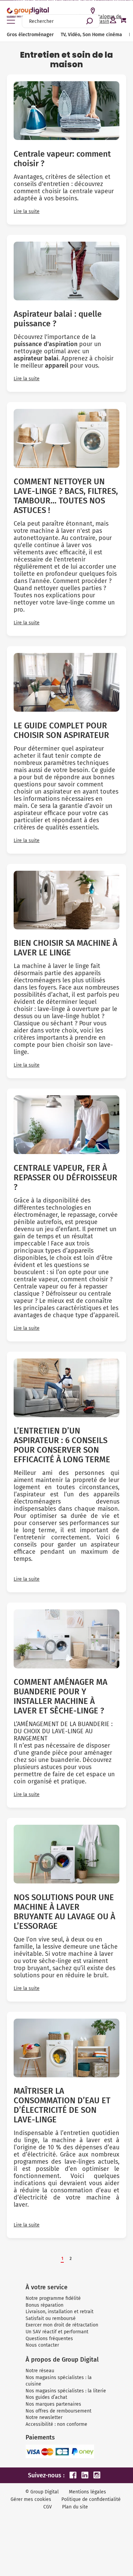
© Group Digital (42, 2492)
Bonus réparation (45, 2305)
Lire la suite (27, 212)
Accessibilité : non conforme (56, 2424)
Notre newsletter (44, 2417)
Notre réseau (40, 2371)
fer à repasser (88, 1286)
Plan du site (75, 2507)
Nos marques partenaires (53, 2404)
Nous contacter (42, 2345)
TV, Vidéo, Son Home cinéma (91, 35)
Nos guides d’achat (46, 2397)
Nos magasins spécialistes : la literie (66, 2391)
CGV (48, 2507)
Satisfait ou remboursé (51, 2318)
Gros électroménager (30, 35)
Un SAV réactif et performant (57, 2332)
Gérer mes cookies (31, 2499)
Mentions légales (87, 2492)
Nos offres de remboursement (58, 2411)
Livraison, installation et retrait (60, 2312)
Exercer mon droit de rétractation (62, 2325)
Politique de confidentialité (91, 2499)
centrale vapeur (36, 1279)
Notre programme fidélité (53, 2298)
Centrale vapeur (36, 1286)
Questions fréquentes (49, 2339)
